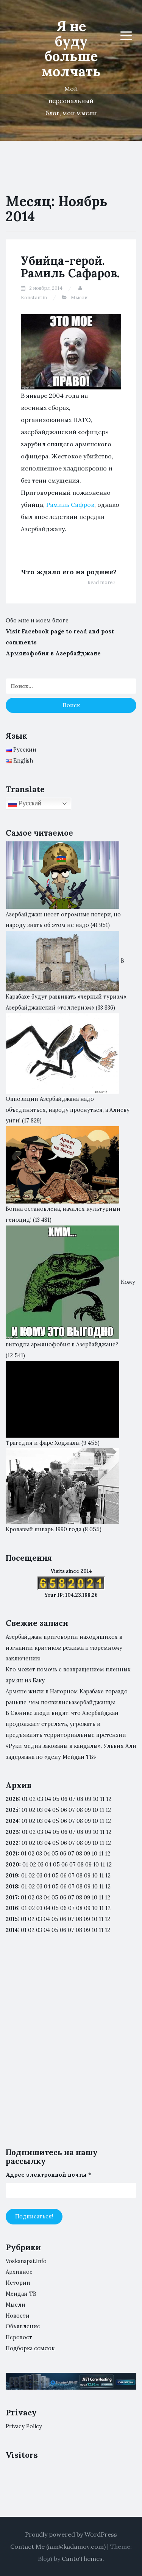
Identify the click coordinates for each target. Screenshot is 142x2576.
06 (64, 1799)
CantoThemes (82, 2559)
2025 (12, 1810)
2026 (12, 1799)
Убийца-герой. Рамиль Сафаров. (70, 267)
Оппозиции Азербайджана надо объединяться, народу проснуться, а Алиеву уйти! (68, 1110)
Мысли (79, 298)
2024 (12, 1821)
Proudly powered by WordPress (71, 2534)
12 (108, 1810)
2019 (12, 1876)
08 (80, 1810)
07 (72, 1799)
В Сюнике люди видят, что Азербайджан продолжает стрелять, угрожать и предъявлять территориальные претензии (66, 1724)
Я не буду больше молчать (71, 49)
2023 (12, 1832)
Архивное (19, 2272)
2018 (12, 1887)
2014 (12, 1930)
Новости (18, 2316)
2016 (12, 1908)
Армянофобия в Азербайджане (53, 653)
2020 (12, 1865)
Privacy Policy (24, 2426)
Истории (18, 2283)
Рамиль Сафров (70, 505)
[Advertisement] (71, 2048)
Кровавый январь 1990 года (44, 1529)
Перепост (19, 2337)
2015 (12, 1919)
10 (95, 1810)
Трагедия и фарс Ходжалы (43, 1443)
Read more (101, 582)
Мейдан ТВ (21, 2294)
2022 (12, 1843)
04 (48, 1799)
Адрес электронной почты (48, 2175)
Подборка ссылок (30, 2348)
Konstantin (34, 298)
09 (88, 1810)
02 (32, 1799)
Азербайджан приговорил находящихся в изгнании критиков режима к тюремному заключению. (64, 1648)
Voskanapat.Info (26, 2261)
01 (25, 1799)
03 (40, 1799)
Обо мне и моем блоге (37, 621)
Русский (29, 803)
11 (102, 1843)
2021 (12, 1854)
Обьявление (23, 2326)
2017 (12, 1898)
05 (56, 1799)
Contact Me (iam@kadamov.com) (58, 2546)
